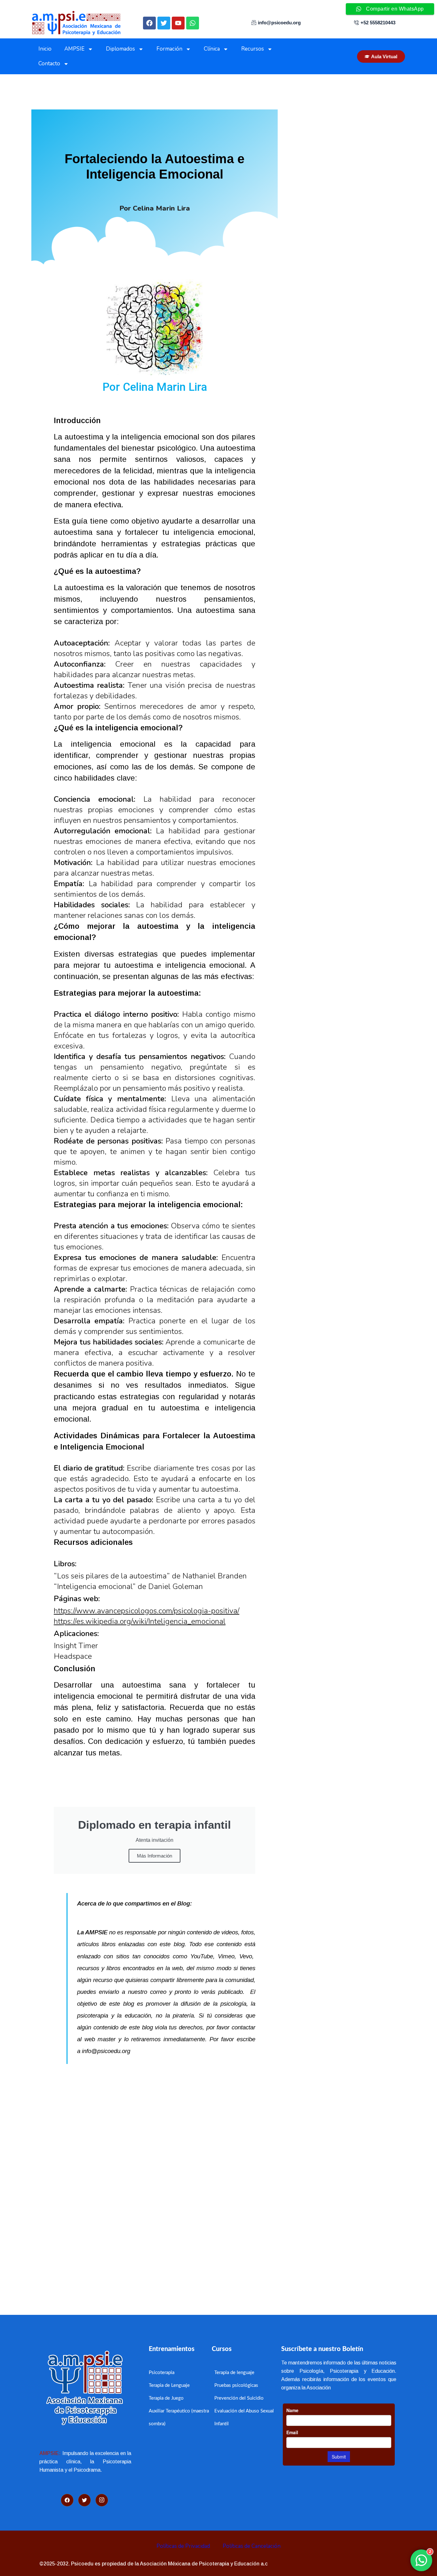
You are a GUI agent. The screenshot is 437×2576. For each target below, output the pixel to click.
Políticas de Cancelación (252, 2546)
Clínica (212, 49)
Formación (169, 49)
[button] (149, 2252)
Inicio (45, 49)
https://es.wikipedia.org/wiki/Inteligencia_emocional (140, 1621)
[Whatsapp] (193, 23)
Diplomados (120, 49)
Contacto (49, 64)
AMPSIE (74, 49)
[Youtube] (178, 23)
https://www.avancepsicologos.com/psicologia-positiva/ (147, 1611)
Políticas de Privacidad (183, 2546)
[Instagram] (102, 2500)
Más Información (155, 1856)
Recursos (253, 49)
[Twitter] (164, 23)
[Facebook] (149, 23)
